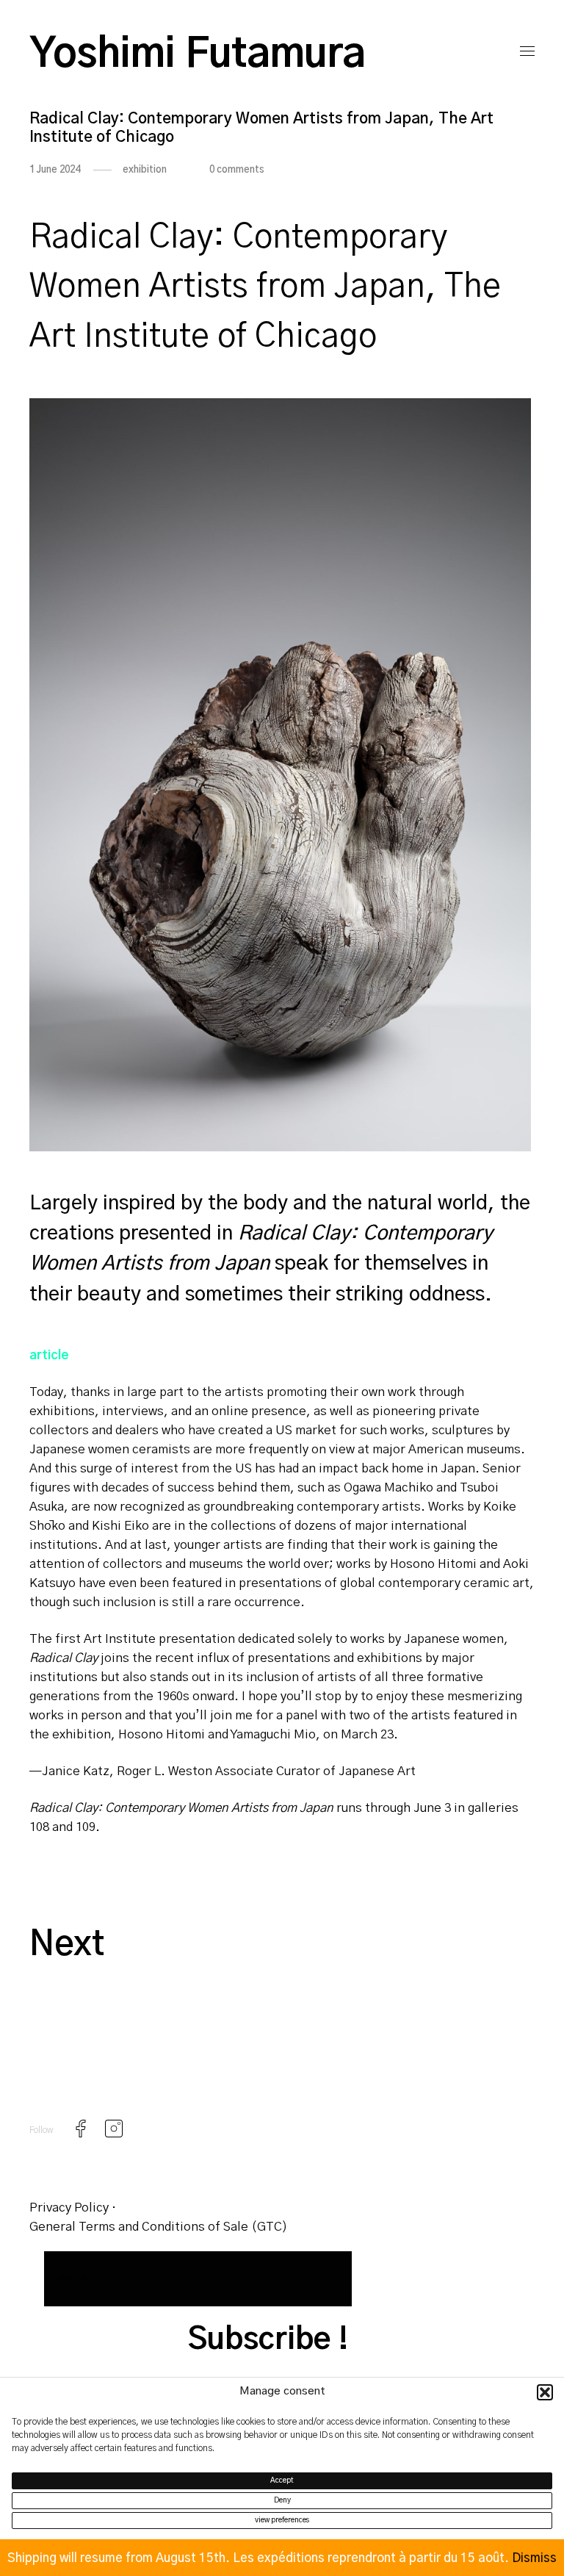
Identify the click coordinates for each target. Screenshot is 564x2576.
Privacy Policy (69, 2208)
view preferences (282, 2520)
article (49, 1355)
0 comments (237, 170)
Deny (282, 2500)
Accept (282, 2480)
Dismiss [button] (534, 2558)
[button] (545, 2392)
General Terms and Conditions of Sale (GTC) (159, 2227)
